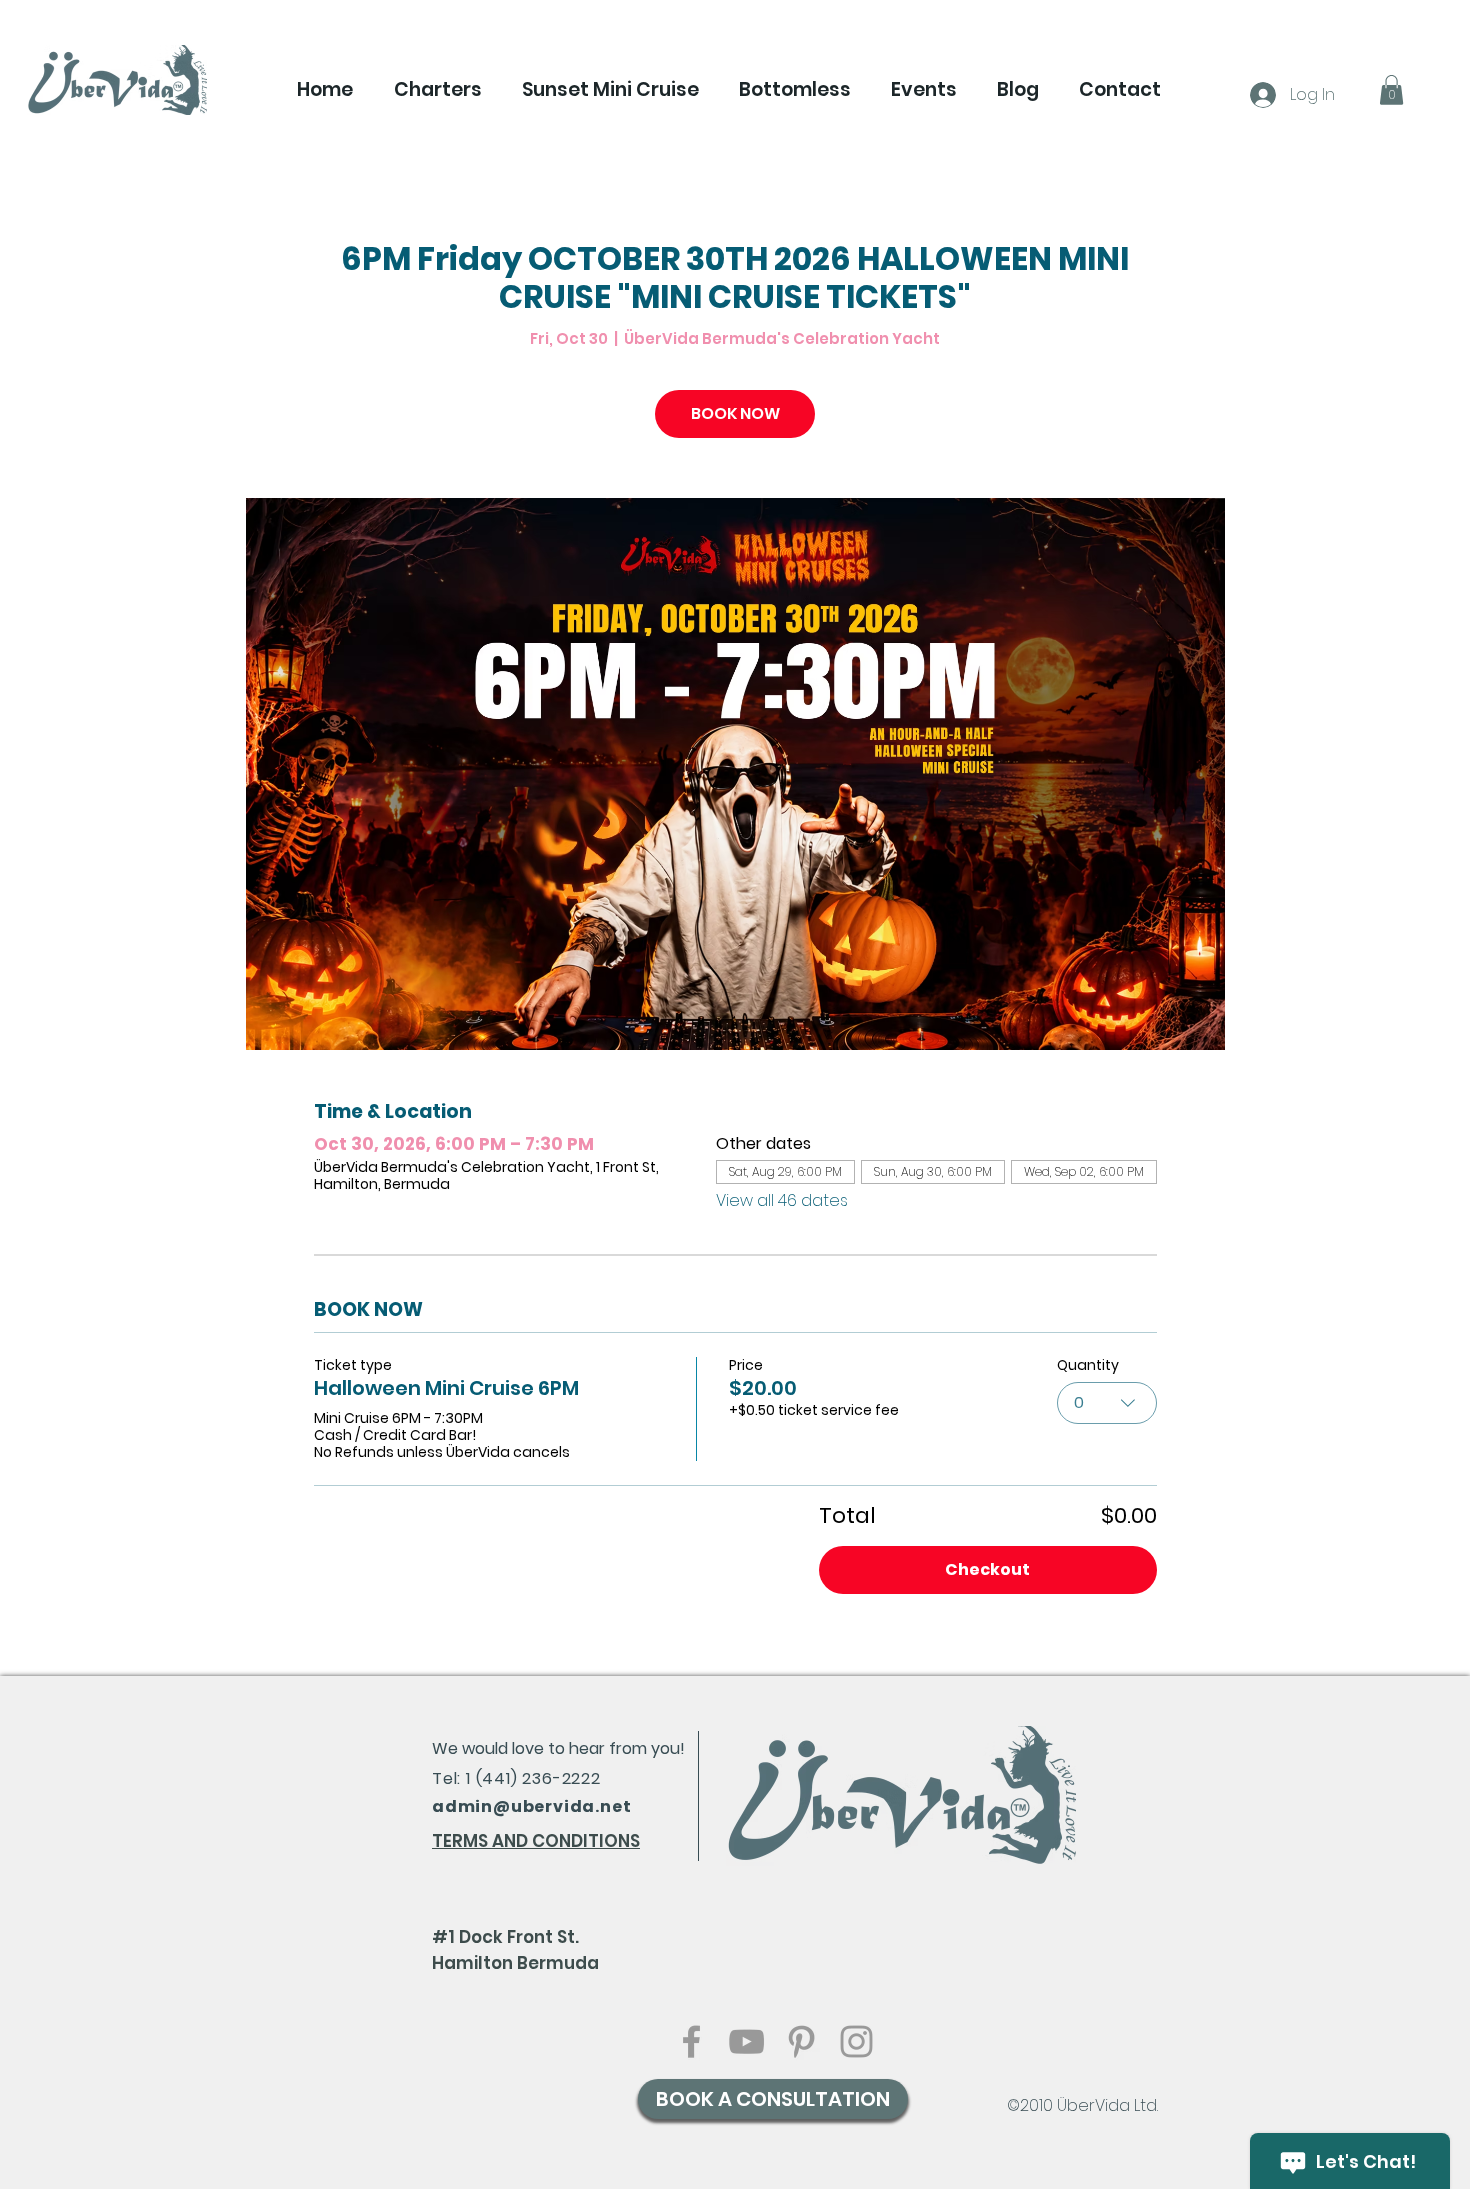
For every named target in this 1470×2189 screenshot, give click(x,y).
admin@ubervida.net (531, 1806)
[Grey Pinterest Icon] (801, 2041)
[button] (437, 90)
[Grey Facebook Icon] (691, 2041)
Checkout (987, 1569)
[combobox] (1107, 1403)
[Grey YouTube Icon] (746, 2041)
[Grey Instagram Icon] (856, 2041)
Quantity (1088, 1365)
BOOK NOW (735, 413)
